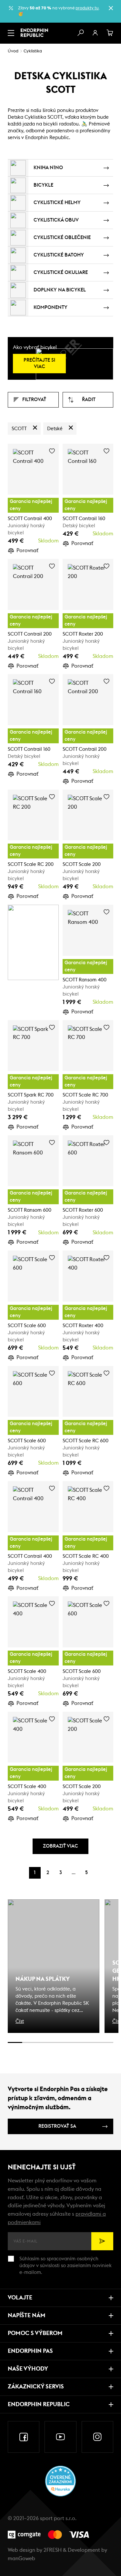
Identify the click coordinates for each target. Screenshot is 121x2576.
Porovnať (27, 551)
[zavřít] (111, 8)
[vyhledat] (80, 33)
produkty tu (87, 8)
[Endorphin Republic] (34, 33)
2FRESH (53, 2550)
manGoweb (21, 2559)
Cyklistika (33, 51)
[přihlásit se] (95, 33)
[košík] (110, 33)
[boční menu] (11, 33)
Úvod (13, 51)
